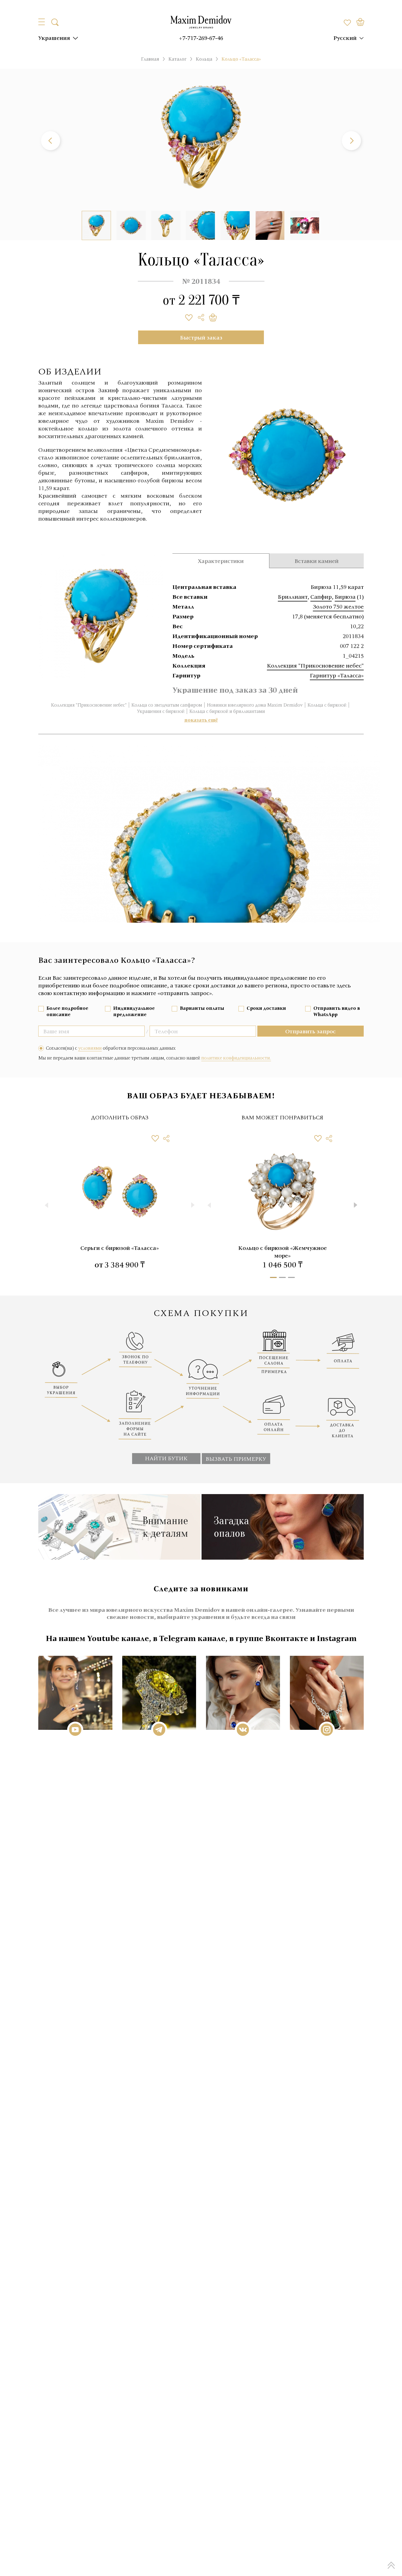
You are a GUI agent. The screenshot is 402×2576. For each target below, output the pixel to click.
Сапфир (321, 597)
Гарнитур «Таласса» (337, 675)
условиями (90, 1048)
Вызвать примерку (236, 1459)
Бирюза (345, 597)
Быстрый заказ (201, 337)
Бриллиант (293, 597)
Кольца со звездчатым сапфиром (167, 705)
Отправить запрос (311, 1031)
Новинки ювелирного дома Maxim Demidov (255, 705)
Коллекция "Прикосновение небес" (315, 665)
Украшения (54, 38)
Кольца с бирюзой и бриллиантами (227, 711)
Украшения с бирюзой (161, 711)
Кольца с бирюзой (327, 705)
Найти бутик (166, 1458)
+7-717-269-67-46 (201, 38)
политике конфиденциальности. (236, 1058)
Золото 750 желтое (338, 606)
